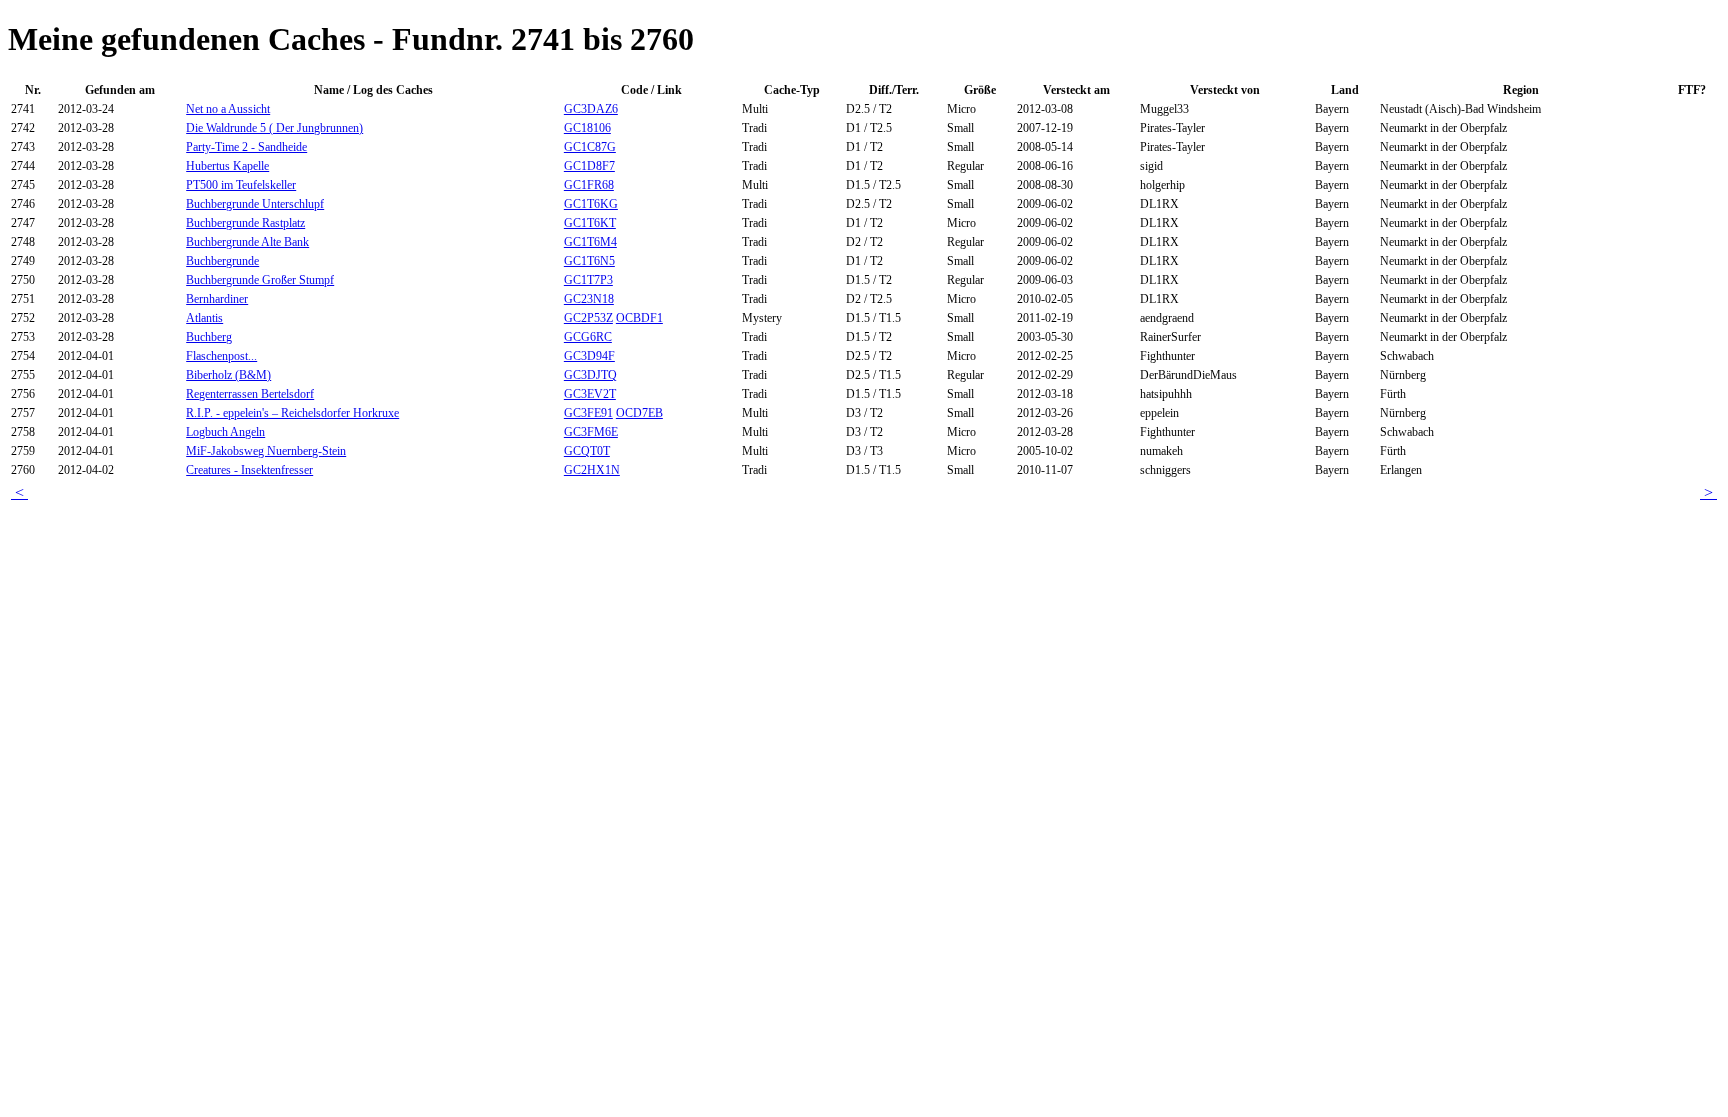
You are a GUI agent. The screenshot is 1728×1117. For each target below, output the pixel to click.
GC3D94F (589, 356)
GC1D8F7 (589, 166)
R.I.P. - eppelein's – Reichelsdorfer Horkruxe (292, 413)
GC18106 (587, 128)
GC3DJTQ (590, 375)
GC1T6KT (590, 223)
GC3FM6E (591, 432)
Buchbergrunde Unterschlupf (255, 204)
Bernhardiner (217, 299)
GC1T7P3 (588, 280)
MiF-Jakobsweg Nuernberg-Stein (266, 451)
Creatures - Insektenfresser (249, 470)
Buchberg (209, 337)
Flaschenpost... (221, 356)
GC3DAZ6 (591, 109)
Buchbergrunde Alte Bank (247, 242)
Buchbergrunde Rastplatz (245, 223)
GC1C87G (590, 147)
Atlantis (204, 318)
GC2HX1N (592, 470)
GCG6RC (588, 337)
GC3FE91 (588, 413)
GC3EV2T (590, 394)
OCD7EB (639, 413)
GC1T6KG (591, 204)
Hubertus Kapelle (227, 166)
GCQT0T (587, 451)
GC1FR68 (589, 185)
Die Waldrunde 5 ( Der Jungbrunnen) (274, 128)
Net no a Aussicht (228, 109)
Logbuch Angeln (225, 432)
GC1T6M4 (590, 242)
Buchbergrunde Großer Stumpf (260, 280)
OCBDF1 (639, 318)
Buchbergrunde (222, 261)
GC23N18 (589, 299)
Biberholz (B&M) (228, 375)
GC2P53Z (588, 318)
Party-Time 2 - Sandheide (246, 147)
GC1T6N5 (589, 261)
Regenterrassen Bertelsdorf (250, 394)
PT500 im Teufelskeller (241, 185)
